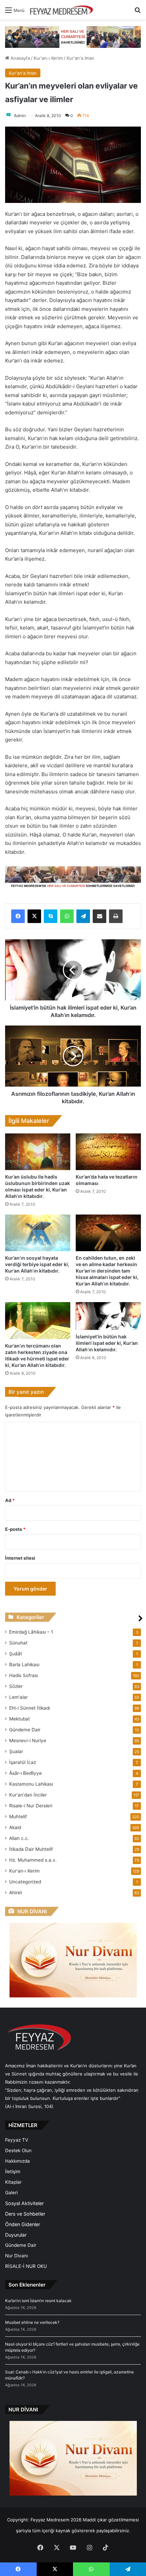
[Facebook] (18, 916)
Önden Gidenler (23, 2224)
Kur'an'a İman (80, 58)
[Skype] (51, 916)
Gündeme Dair (25, 1730)
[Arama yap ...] (138, 12)
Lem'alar (19, 1697)
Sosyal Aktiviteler (24, 2203)
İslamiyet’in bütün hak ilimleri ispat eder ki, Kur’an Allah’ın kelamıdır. (107, 1343)
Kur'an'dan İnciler (28, 1795)
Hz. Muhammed (33, 1860)
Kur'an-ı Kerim (48, 58)
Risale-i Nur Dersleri (31, 1806)
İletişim (13, 2171)
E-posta (15, 1529)
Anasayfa (20, 58)
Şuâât (16, 1654)
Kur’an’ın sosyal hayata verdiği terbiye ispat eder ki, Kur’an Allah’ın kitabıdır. (37, 1264)
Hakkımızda (17, 2161)
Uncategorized (25, 1882)
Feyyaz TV (17, 2140)
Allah (19, 1838)
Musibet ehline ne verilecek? (32, 2322)
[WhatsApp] (67, 916)
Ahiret (16, 1893)
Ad (10, 1500)
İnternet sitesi (20, 1558)
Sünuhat (18, 1643)
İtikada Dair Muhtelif (31, 1849)
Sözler (16, 1686)
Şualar (16, 1751)
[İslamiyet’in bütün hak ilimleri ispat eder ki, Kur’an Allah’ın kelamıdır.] (108, 1316)
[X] (34, 916)
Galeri (11, 2193)
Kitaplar (13, 2182)
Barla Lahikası (24, 1665)
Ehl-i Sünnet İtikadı (30, 1708)
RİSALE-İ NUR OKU (26, 2266)
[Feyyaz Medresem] (63, 10)
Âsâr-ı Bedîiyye (25, 1773)
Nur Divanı (16, 2256)
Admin (20, 116)
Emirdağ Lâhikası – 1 (31, 1632)
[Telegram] (83, 916)
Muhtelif (18, 1817)
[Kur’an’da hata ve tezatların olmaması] (108, 1152)
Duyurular (16, 2235)
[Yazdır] (116, 916)
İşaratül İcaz (23, 1762)
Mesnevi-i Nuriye (28, 1741)
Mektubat (20, 1719)
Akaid (15, 1827)
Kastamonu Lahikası (31, 1784)
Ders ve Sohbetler (25, 2214)
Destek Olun (18, 2150)
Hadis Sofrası (24, 1675)
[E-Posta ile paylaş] (99, 916)
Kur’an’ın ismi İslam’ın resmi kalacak (38, 2301)
